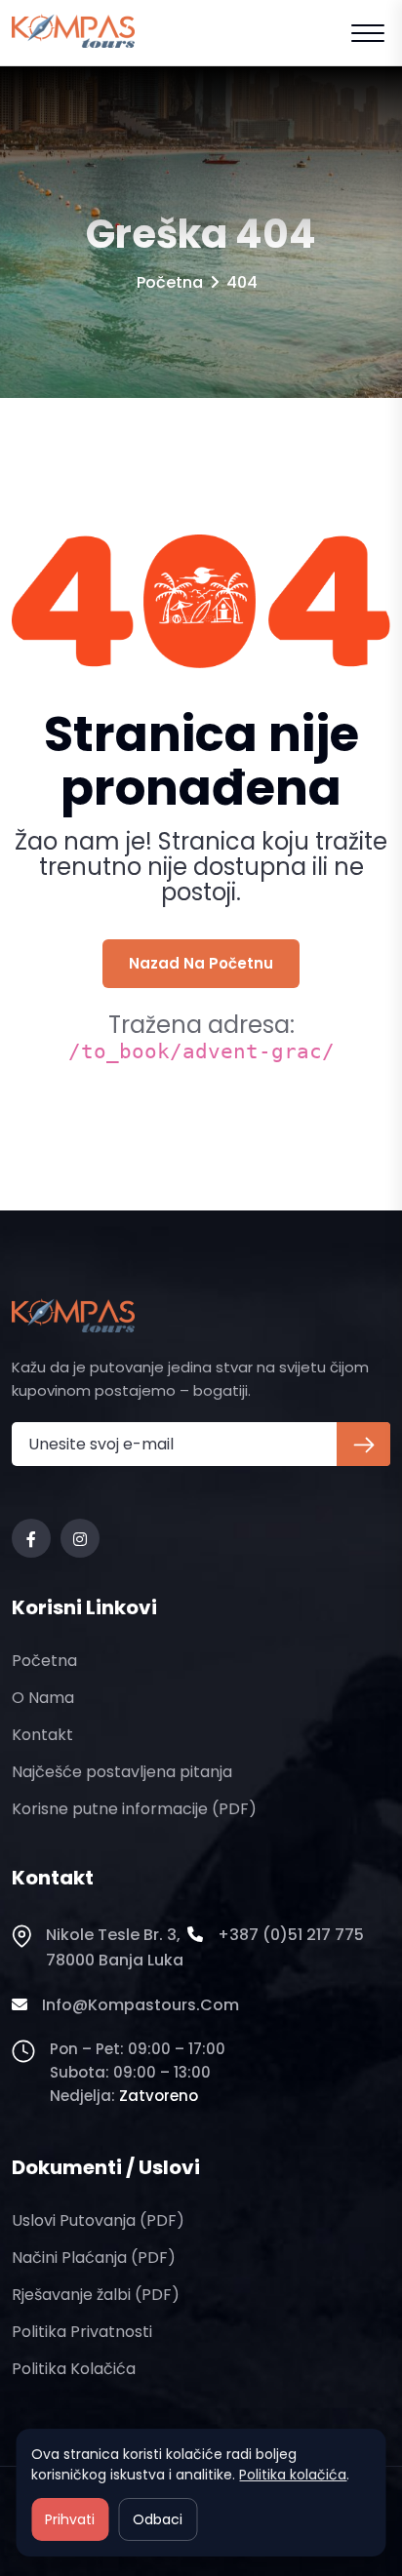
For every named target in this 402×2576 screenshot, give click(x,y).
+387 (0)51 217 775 (291, 1935)
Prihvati (70, 2519)
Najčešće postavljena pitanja (122, 1772)
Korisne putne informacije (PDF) (134, 1809)
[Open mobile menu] (368, 33)
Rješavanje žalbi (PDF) (96, 2295)
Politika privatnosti (82, 2332)
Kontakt (42, 1735)
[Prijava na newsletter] (363, 1444)
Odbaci (158, 2519)
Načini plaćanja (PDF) (94, 2258)
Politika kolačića (74, 2369)
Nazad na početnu (201, 963)
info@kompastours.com (141, 2005)
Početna (170, 282)
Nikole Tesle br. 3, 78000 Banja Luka (115, 1947)
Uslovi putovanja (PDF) (98, 2220)
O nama (43, 1698)
